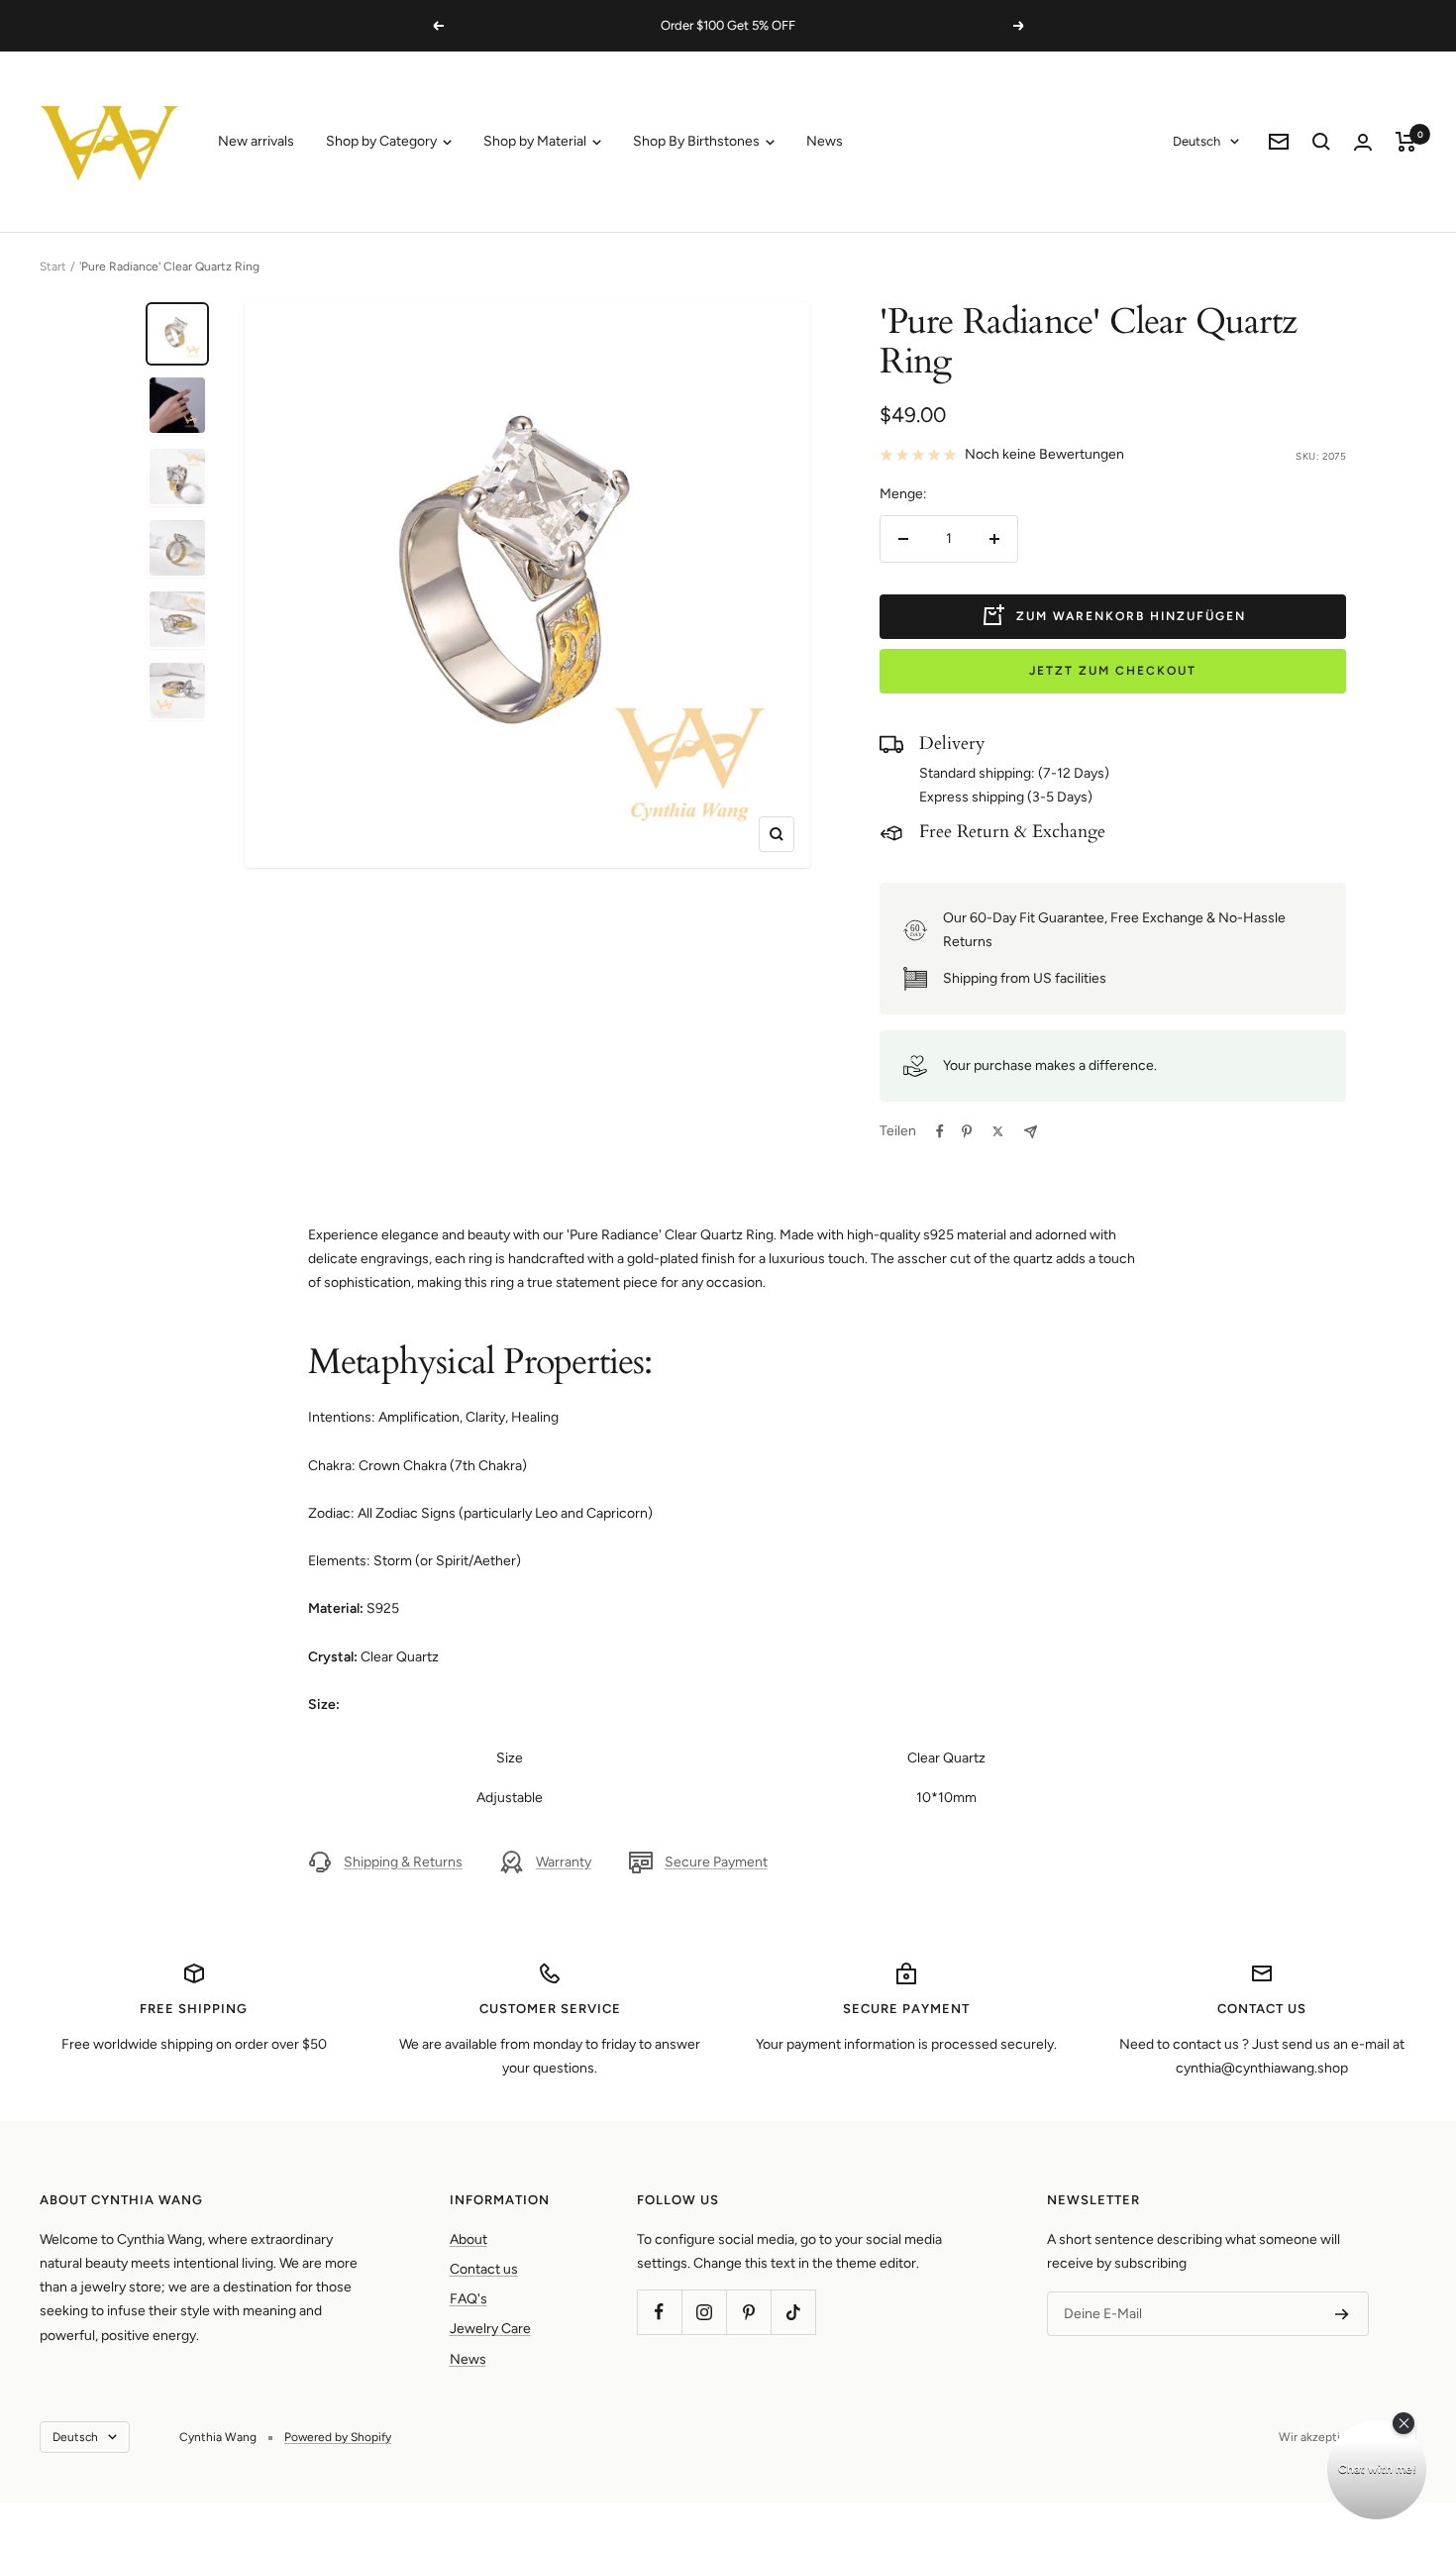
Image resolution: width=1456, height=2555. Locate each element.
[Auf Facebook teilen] (940, 1131)
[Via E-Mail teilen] (1031, 1132)
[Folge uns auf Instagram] (704, 2312)
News (825, 141)
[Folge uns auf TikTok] (793, 2312)
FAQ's (468, 2299)
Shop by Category (383, 141)
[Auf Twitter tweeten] (998, 1131)
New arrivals (256, 141)
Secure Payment (716, 1862)
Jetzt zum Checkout (1113, 671)
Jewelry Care (490, 2329)
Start (53, 266)
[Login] (1363, 142)
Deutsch (1196, 141)
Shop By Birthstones (698, 141)
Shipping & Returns (403, 1862)
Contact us (484, 2269)
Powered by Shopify (338, 2437)
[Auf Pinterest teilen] (967, 1131)
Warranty (564, 1862)
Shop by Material (536, 141)
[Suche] (1321, 142)
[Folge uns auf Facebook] (659, 2312)
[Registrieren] (1342, 2314)
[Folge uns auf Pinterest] (748, 2312)
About (468, 2239)
